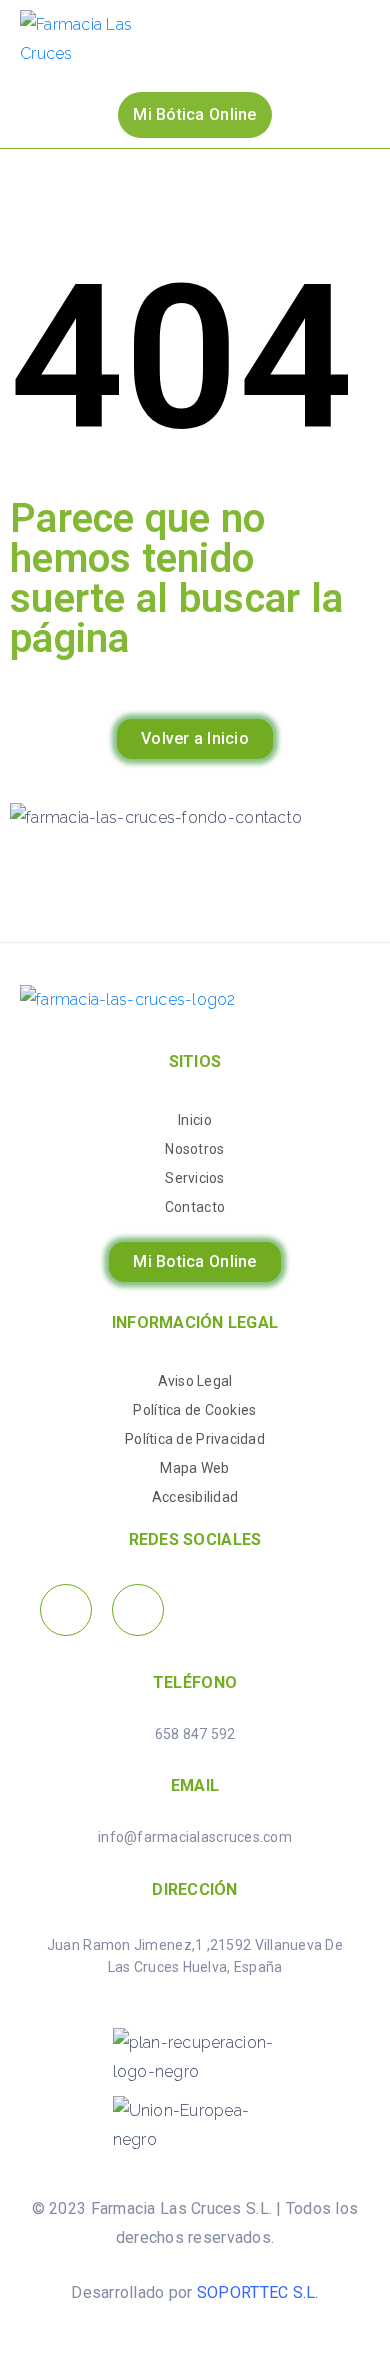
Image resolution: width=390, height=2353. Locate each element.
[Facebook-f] (66, 1610)
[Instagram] (138, 1610)
